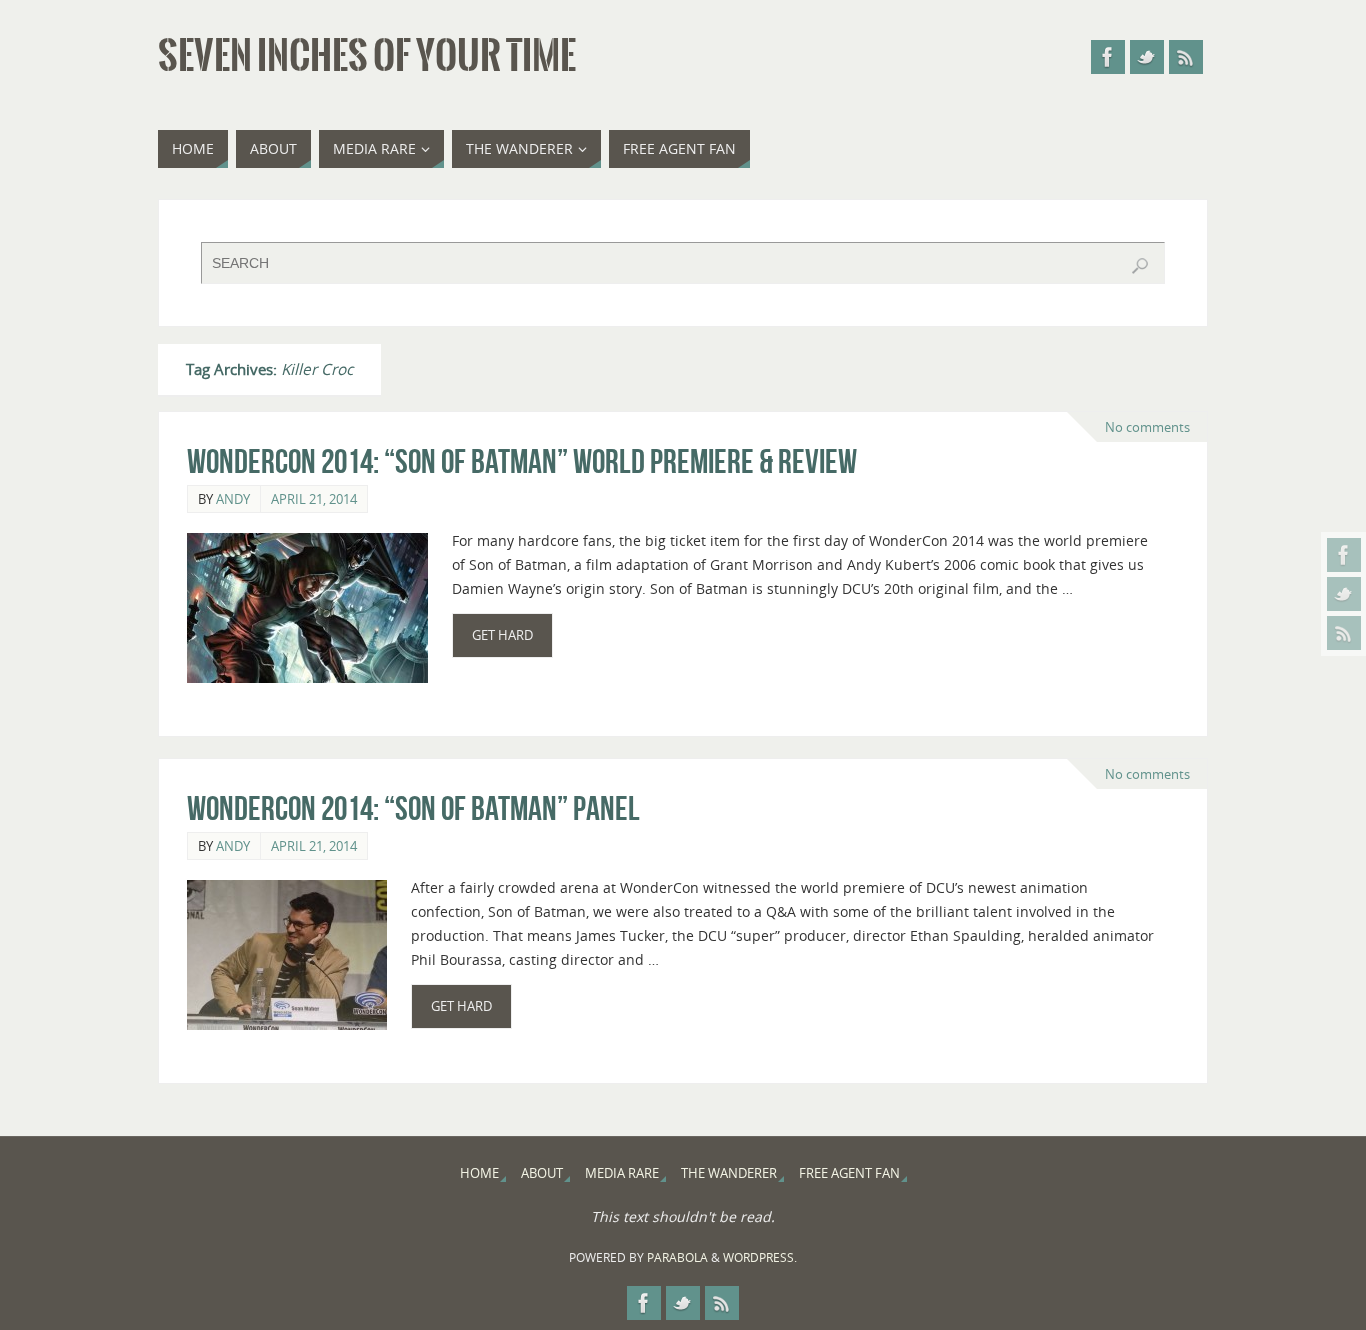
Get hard (502, 635)
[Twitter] (1344, 594)
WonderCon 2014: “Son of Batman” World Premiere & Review (522, 461)
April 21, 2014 (314, 499)
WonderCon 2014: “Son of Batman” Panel (413, 808)
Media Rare (622, 1173)
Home (479, 1173)
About (542, 1173)
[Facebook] (1344, 555)
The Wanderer (729, 1173)
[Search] (1140, 266)
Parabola (677, 1257)
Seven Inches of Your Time (367, 56)
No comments (1147, 427)
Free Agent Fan (849, 1173)
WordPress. (760, 1257)
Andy (233, 499)
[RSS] (1344, 633)
